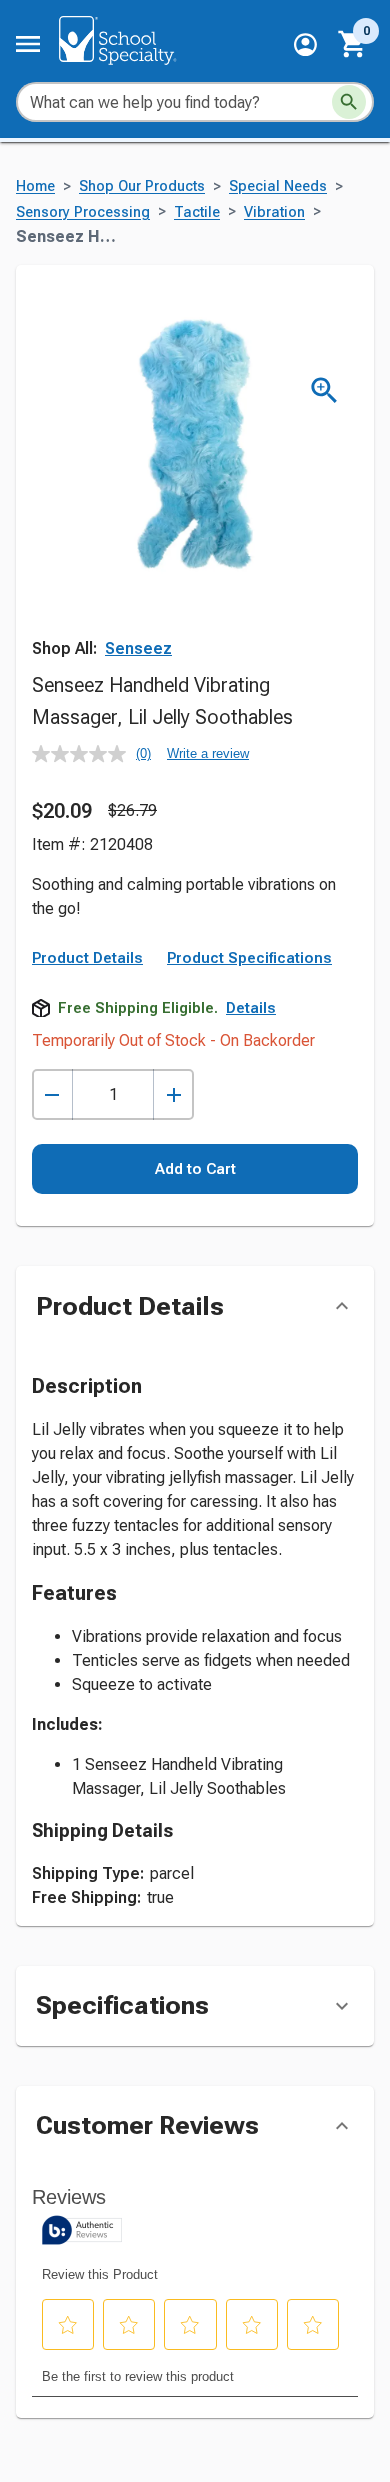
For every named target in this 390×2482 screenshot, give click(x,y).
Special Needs (278, 186)
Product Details (87, 958)
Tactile (197, 212)
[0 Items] (353, 44)
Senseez (138, 648)
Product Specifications (249, 958)
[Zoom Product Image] (324, 390)
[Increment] (173, 1094)
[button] (305, 44)
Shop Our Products (142, 186)
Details (251, 1008)
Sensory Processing (83, 212)
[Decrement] (52, 1094)
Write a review (208, 753)
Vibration (274, 212)
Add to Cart (195, 1169)
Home (35, 186)
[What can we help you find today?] (349, 102)
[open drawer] (28, 44)
